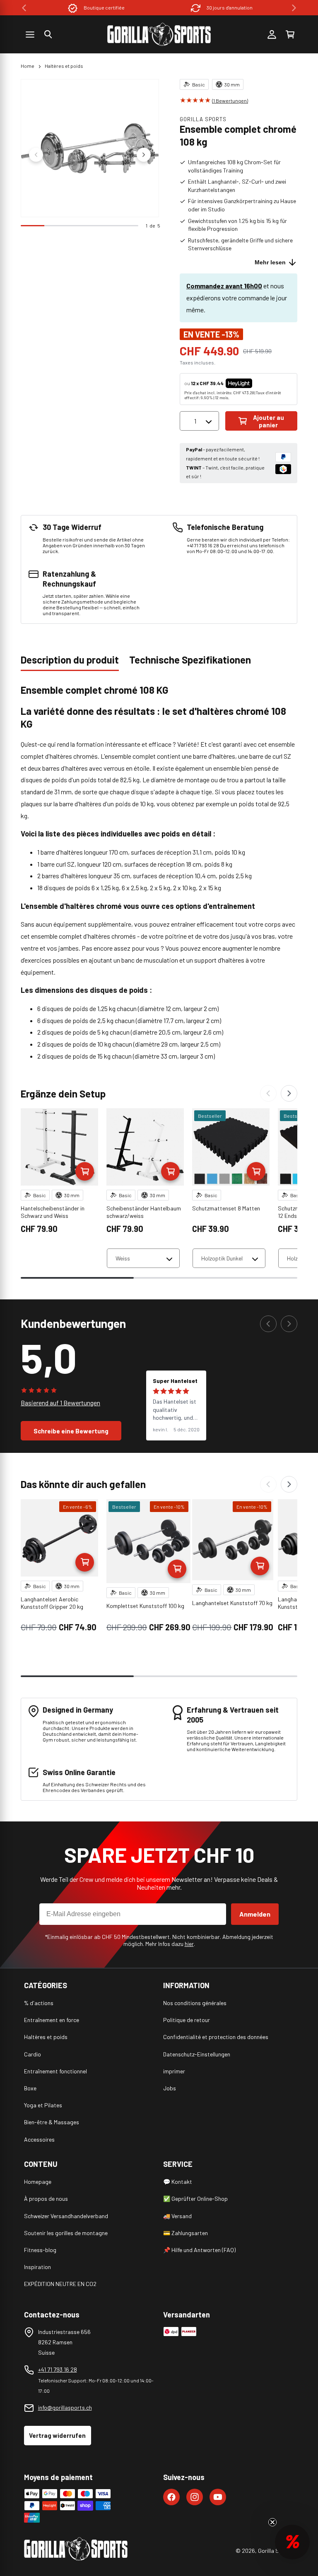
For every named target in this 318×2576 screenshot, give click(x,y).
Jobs (170, 2088)
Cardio (33, 2054)
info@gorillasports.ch (65, 2407)
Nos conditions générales (195, 2003)
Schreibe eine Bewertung (71, 1431)
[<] (24, 8)
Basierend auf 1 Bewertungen (60, 1403)
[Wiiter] (289, 1093)
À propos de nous (46, 2199)
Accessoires (39, 2139)
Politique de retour (187, 2020)
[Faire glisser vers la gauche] (36, 155)
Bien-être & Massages (52, 2122)
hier (189, 1944)
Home (28, 66)
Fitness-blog (40, 2250)
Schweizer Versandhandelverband (66, 2216)
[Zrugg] (268, 1093)
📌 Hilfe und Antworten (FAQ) (199, 2250)
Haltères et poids (64, 66)
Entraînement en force (52, 2020)
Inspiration (37, 2267)
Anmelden (255, 1914)
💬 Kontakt (178, 2182)
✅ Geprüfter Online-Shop (195, 2199)
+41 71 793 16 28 (58, 2369)
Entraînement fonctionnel (55, 2071)
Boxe (30, 2088)
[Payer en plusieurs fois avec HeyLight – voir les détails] (259, 383)
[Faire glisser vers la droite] (144, 155)
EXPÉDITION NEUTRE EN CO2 (60, 2284)
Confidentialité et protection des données (216, 2037)
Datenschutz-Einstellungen (197, 2054)
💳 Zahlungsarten (185, 2233)
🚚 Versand (177, 2216)
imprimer (174, 2071)
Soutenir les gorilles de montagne (66, 2233)
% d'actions (39, 2003)
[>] (294, 8)
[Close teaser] (272, 2522)
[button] (48, 34)
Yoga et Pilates (43, 2105)
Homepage (38, 2182)
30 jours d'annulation (230, 7)
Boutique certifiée (104, 7)
